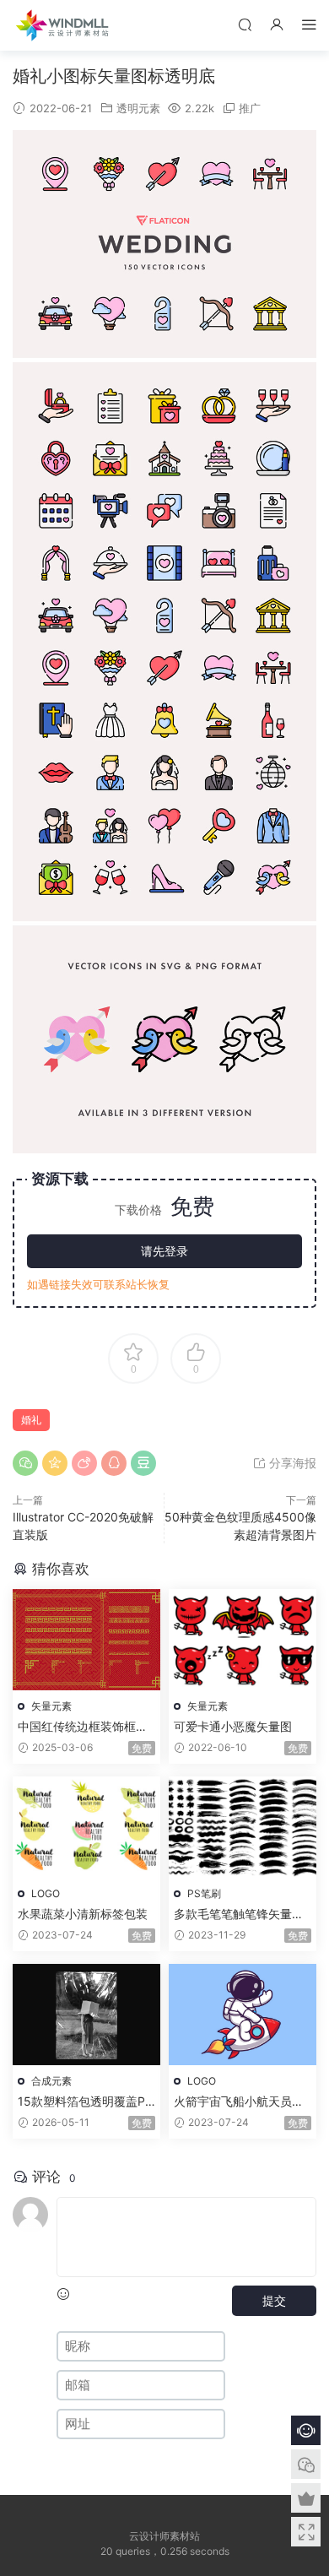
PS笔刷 (204, 1893)
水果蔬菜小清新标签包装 (83, 1914)
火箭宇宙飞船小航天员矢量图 (239, 2102)
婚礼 (31, 1420)
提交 (274, 2300)
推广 (250, 108)
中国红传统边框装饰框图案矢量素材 (83, 1727)
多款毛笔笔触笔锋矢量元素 (239, 1914)
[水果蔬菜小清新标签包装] (86, 1827)
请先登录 (164, 1251)
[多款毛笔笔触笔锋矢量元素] (243, 1827)
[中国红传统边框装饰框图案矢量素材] (86, 1640)
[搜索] (245, 24)
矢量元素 (51, 1706)
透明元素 (138, 108)
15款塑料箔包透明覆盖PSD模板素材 (85, 2102)
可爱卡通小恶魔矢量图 (233, 1726)
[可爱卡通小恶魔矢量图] (243, 1640)
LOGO (46, 1893)
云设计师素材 (63, 25)
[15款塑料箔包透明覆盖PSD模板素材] (86, 2015)
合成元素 (51, 2081)
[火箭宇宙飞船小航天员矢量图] (243, 2015)
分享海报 (291, 1463)
